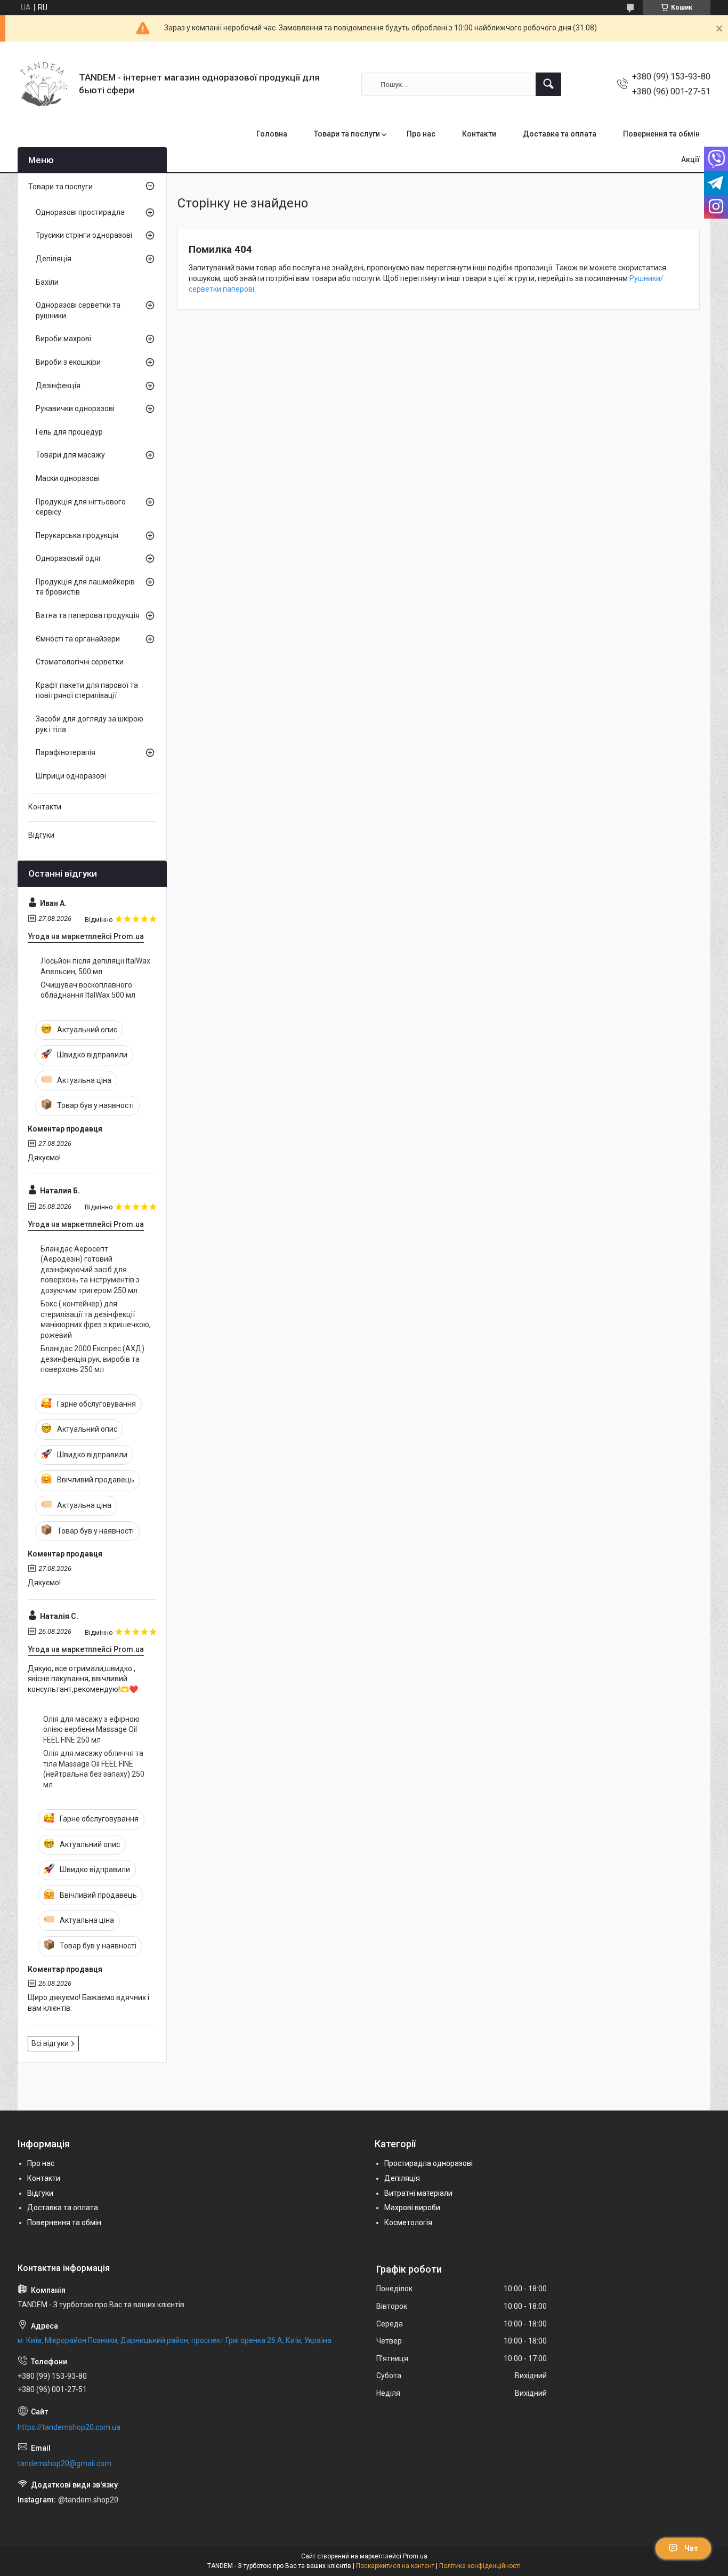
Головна (272, 134)
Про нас (421, 134)
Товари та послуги (347, 134)
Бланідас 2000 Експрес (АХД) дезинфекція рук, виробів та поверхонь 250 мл (92, 1359)
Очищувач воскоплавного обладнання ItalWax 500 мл (88, 990)
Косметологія (408, 2222)
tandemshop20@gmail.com (64, 2463)
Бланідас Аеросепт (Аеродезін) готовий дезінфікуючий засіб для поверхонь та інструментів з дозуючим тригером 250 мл (90, 1270)
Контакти (479, 134)
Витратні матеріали (418, 2193)
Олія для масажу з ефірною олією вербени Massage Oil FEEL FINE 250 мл (91, 1730)
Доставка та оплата (560, 134)
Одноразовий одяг (69, 558)
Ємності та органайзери (78, 639)
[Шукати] (548, 84)
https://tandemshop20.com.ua (69, 2427)
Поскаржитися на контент (395, 2566)
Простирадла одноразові (428, 2163)
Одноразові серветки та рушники (78, 310)
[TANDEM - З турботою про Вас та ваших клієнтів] (44, 84)
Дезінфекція (58, 386)
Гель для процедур (69, 432)
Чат (691, 2548)
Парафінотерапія (66, 752)
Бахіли (47, 282)
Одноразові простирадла (80, 212)
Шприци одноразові (71, 776)
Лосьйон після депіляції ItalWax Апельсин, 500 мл (95, 966)
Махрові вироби (412, 2208)
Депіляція (54, 259)
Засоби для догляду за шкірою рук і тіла (90, 724)
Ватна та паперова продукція (88, 615)
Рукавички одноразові (75, 408)
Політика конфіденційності (480, 2566)
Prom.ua (415, 2556)
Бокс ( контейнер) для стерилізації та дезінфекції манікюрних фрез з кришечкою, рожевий (96, 1319)
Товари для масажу (70, 455)
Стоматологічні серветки (80, 662)
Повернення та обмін (661, 134)
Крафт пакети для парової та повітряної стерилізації (87, 691)
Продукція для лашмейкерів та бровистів (85, 587)
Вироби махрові (63, 339)
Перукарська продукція (77, 535)
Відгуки (41, 835)
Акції (690, 159)
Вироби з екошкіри (68, 362)
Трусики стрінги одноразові (84, 235)
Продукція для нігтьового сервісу (81, 507)
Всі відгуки (50, 2043)
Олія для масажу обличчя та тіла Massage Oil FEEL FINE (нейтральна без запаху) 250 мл (94, 1769)
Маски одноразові (68, 478)
